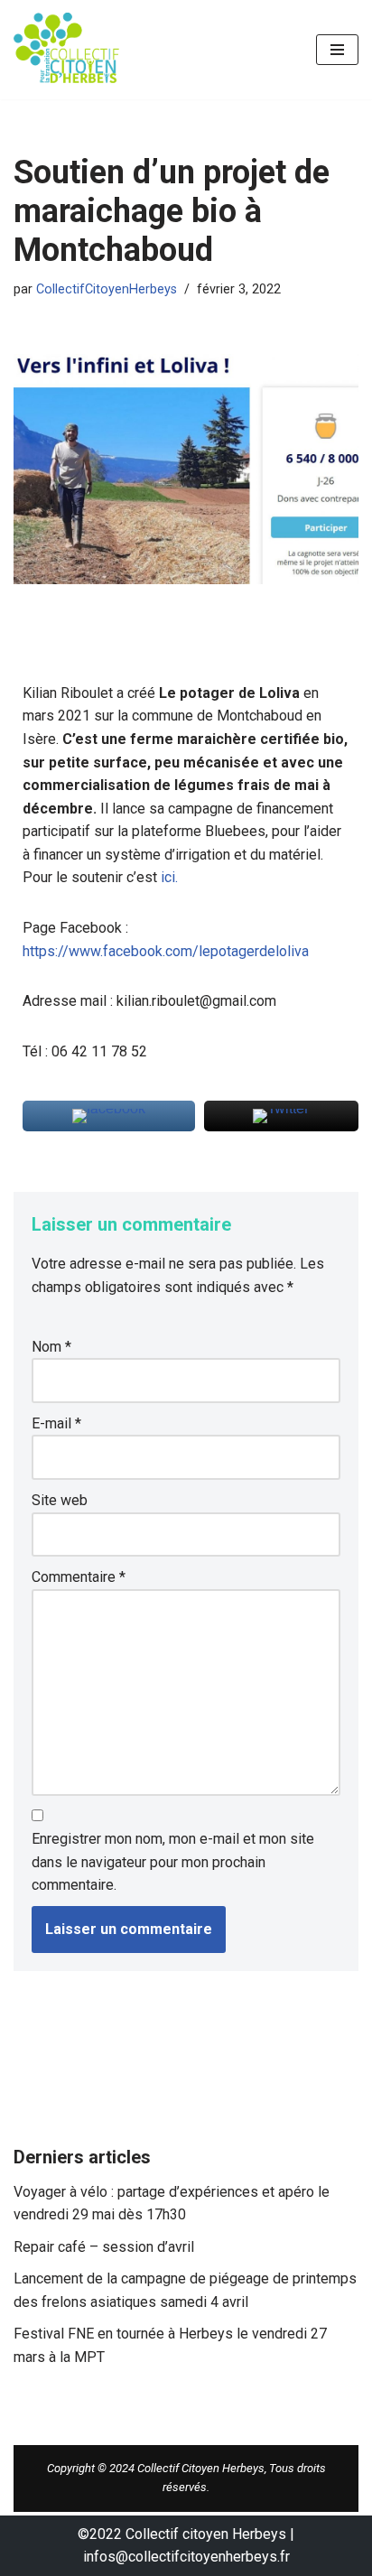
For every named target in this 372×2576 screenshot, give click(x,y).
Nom (51, 1347)
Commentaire (79, 1577)
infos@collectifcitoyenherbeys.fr (186, 2557)
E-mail (56, 1423)
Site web (60, 1500)
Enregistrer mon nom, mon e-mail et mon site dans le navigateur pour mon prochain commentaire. (173, 1862)
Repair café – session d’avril (104, 2247)
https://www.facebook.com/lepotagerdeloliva (166, 951)
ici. (169, 877)
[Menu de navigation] (337, 50)
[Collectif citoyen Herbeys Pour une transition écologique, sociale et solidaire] (68, 50)
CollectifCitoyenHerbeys (107, 289)
